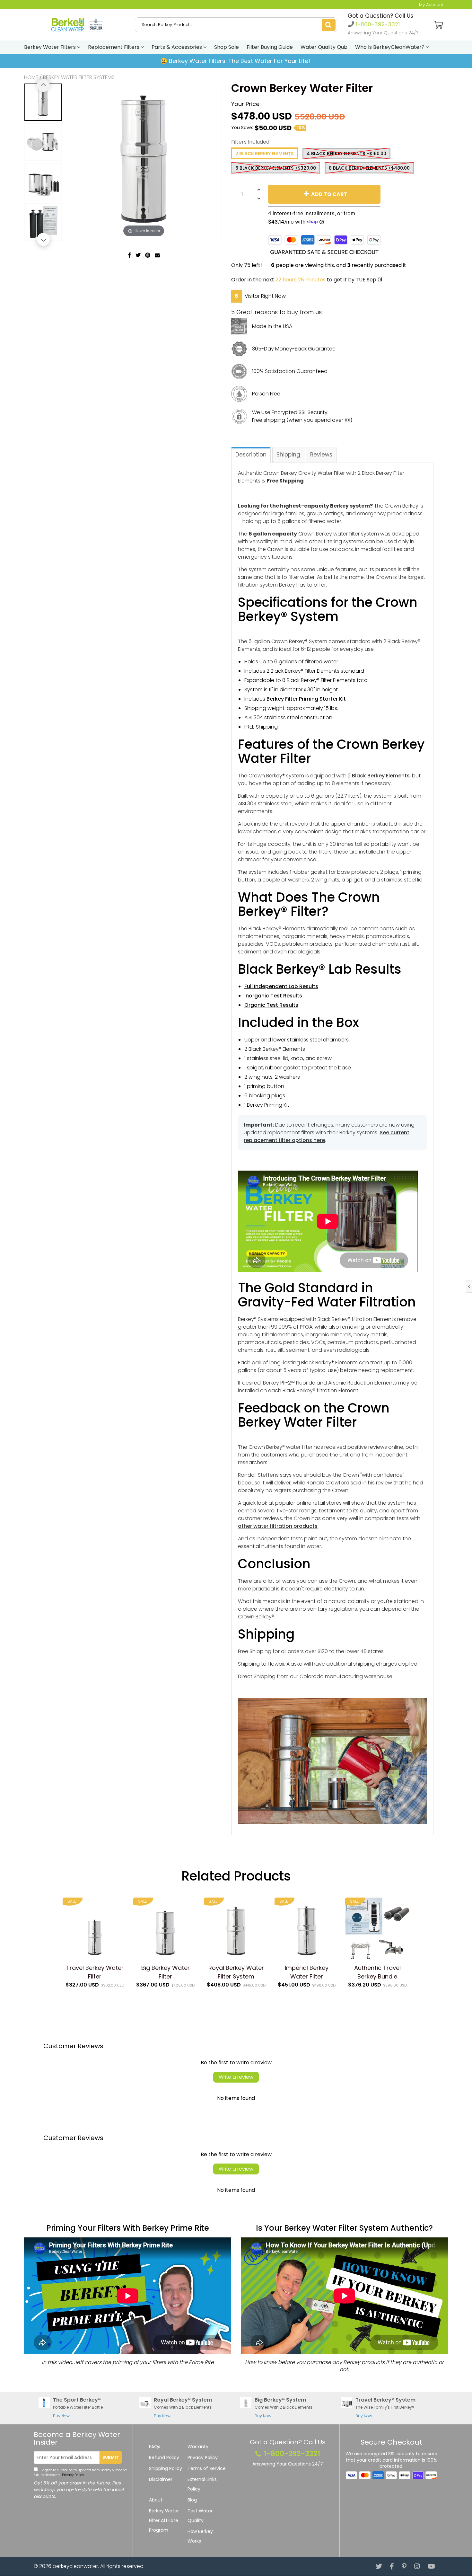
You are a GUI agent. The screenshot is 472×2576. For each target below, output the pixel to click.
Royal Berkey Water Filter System (236, 1972)
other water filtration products (278, 1526)
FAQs (155, 2447)
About (156, 2500)
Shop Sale (227, 47)
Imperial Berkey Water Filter (307, 1972)
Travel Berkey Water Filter (95, 1972)
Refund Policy (164, 2457)
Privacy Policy (72, 2475)
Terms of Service (207, 2468)
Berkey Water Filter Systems (79, 77)
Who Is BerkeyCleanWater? (390, 47)
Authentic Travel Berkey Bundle (377, 1972)
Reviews (321, 455)
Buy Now (61, 2416)
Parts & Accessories (177, 47)
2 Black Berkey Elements (265, 154)
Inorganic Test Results (273, 996)
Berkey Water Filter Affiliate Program (164, 2520)
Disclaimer (161, 2479)
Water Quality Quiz (324, 47)
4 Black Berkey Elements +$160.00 (346, 154)
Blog (192, 2500)
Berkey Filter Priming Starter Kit (306, 699)
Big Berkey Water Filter (166, 1972)
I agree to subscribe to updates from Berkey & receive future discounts (80, 2473)
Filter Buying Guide (270, 47)
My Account (431, 5)
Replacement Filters (114, 47)
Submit (111, 2457)
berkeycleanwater (75, 2566)
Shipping (288, 455)
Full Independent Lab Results (281, 986)
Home (31, 77)
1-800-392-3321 (377, 24)
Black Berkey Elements (381, 776)
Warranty (198, 2447)
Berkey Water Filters (51, 47)
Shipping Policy (166, 2468)
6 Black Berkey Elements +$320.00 (276, 168)
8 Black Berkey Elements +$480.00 (369, 168)
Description (251, 455)
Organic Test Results (271, 1005)
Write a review (236, 2077)
